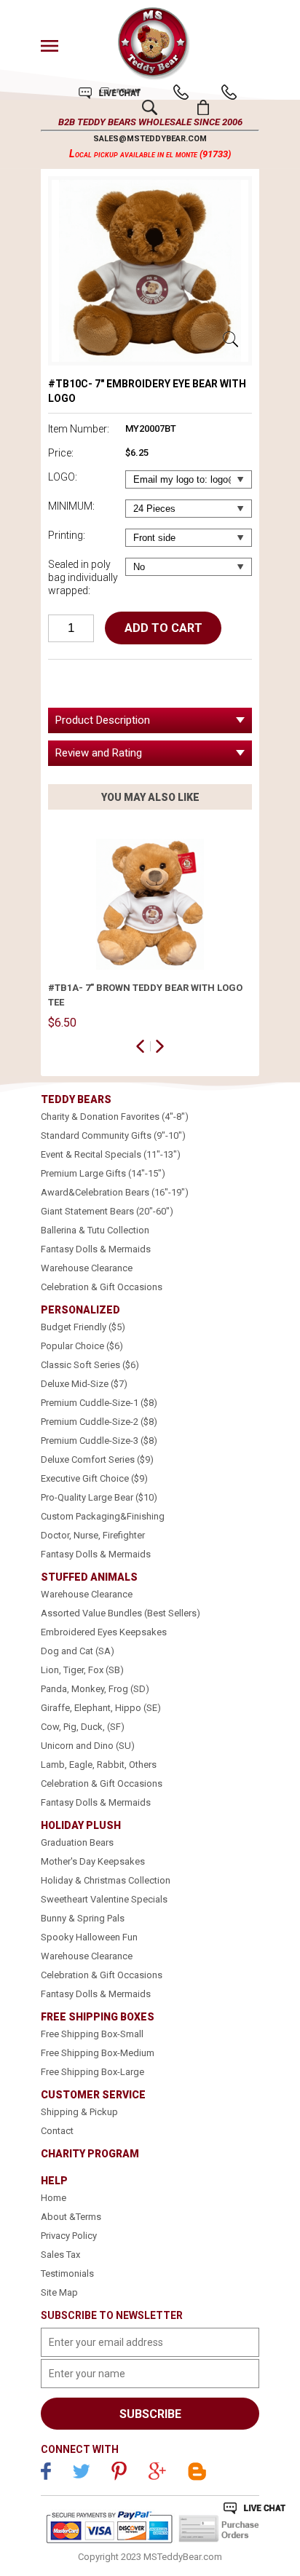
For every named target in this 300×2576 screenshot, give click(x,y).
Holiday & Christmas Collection (106, 1880)
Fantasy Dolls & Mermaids (96, 1249)
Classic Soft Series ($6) (90, 1365)
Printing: (67, 535)
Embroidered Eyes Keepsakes (104, 1632)
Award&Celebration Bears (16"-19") (115, 1192)
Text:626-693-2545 (229, 92)
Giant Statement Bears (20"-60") (107, 1211)
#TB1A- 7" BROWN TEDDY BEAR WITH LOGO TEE (145, 995)
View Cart (204, 107)
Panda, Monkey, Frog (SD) (95, 1689)
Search (150, 107)
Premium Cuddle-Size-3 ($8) (99, 1441)
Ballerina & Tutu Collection (95, 1230)
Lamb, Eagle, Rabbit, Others (99, 1765)
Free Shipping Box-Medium (98, 2053)
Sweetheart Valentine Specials (104, 1899)
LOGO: (63, 477)
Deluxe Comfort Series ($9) (97, 1459)
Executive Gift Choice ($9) (94, 1478)
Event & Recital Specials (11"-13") (111, 1154)
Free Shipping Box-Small (92, 2034)
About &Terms (71, 2217)
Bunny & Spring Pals (83, 1918)
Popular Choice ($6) (82, 1346)
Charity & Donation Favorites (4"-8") (115, 1117)
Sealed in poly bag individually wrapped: (83, 577)
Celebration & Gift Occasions (102, 1287)
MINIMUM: (71, 506)
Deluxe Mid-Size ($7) (84, 1384)
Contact (57, 2131)
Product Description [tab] (103, 720)
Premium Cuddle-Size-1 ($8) (99, 1403)
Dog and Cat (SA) (78, 1651)
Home (54, 2198)
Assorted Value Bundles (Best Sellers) (121, 1613)
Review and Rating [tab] (99, 753)
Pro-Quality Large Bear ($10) (99, 1497)
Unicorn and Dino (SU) (88, 1746)
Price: (61, 453)
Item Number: (79, 429)
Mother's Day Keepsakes (93, 1861)
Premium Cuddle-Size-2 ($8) (99, 1422)
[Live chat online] (254, 2508)
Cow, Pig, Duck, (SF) (83, 1727)
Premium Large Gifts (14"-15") (103, 1173)
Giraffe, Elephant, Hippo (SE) (101, 1708)
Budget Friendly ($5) (83, 1327)
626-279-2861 (181, 92)
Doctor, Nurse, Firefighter (93, 1535)
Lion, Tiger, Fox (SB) (82, 1670)
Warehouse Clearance (87, 1268)
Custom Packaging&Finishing (103, 1516)
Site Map (59, 2292)
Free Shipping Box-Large (92, 2072)
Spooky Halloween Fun (89, 1937)
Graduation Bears (77, 1842)
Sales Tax (60, 2255)
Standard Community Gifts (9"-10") (113, 1135)
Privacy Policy (69, 2236)
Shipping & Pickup (79, 2112)
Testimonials (67, 2273)
